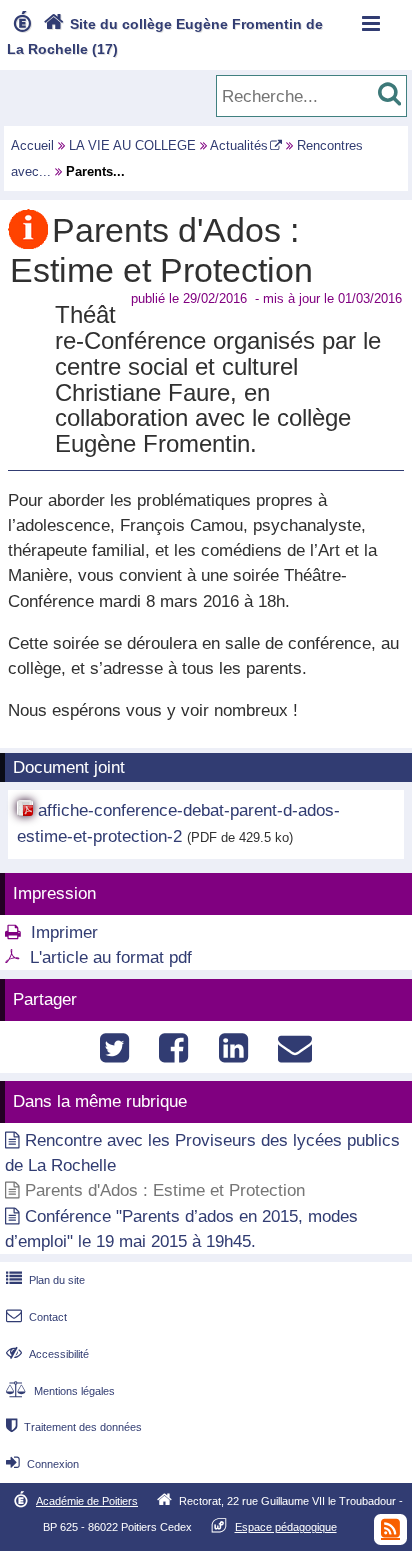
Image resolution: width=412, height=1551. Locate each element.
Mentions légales (60, 1391)
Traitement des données (74, 1427)
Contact (36, 1317)
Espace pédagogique (286, 1527)
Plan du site (45, 1280)
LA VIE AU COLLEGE (132, 145)
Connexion (42, 1464)
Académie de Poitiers (87, 1501)
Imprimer (64, 932)
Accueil (32, 145)
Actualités (239, 145)
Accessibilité (47, 1354)
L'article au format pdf (111, 957)
